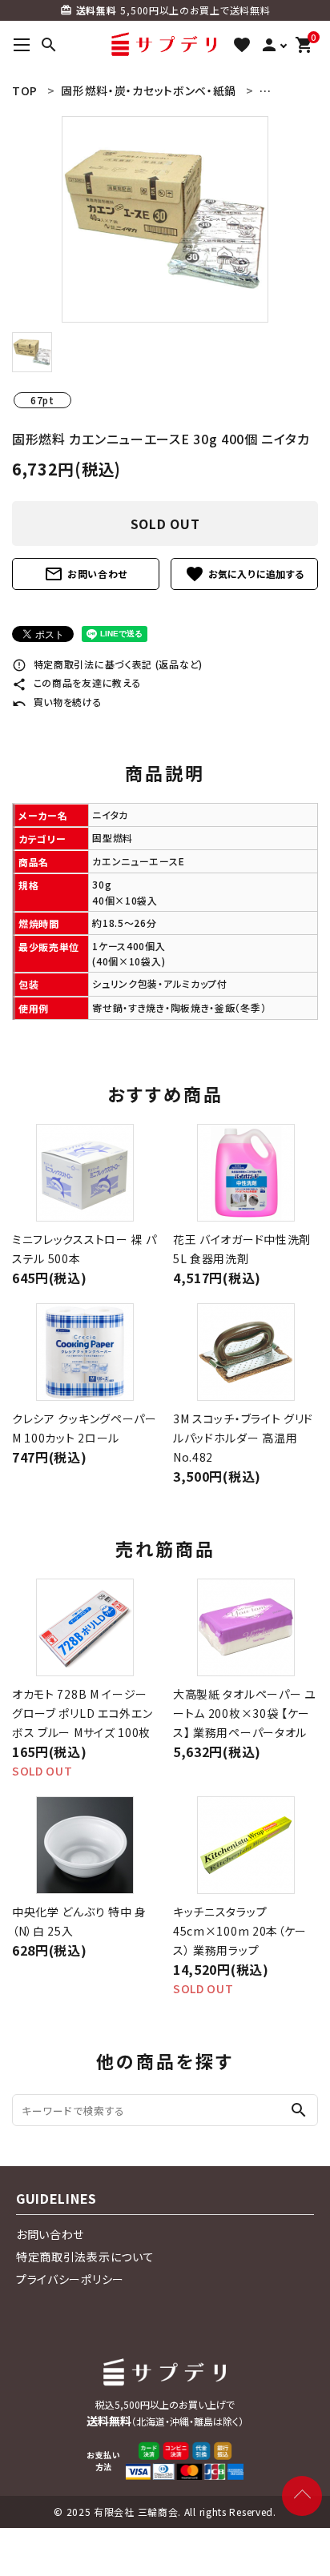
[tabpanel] (165, 219)
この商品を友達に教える (76, 682)
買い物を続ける (57, 702)
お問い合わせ (86, 574)
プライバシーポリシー (70, 2279)
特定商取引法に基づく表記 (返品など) (107, 664)
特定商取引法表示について (85, 2257)
